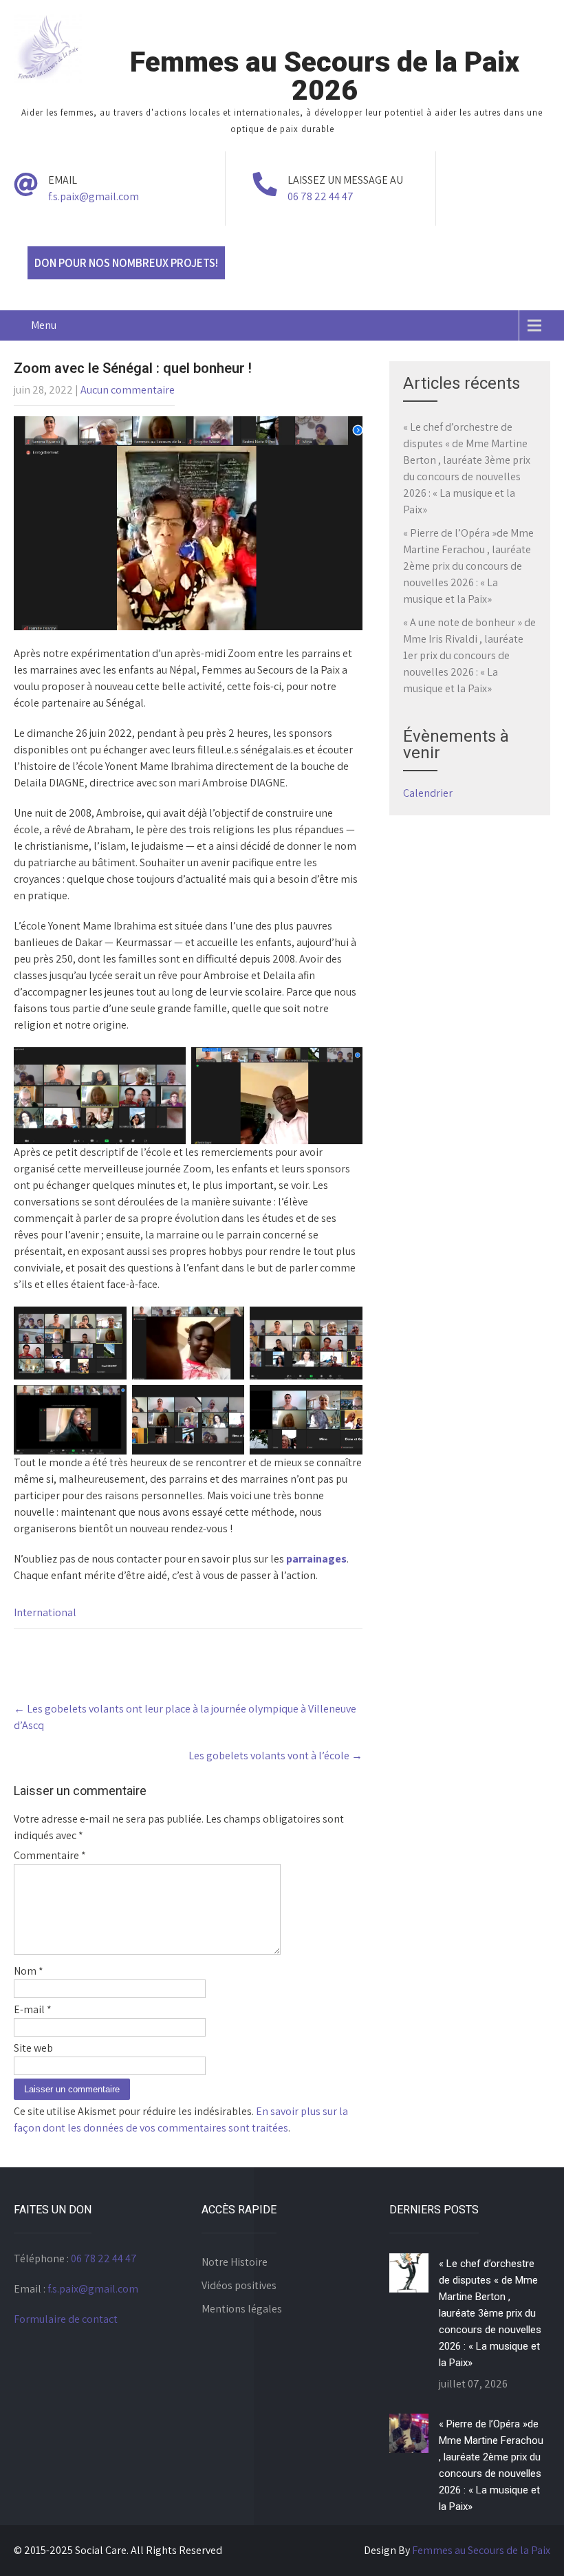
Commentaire (50, 1855)
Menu (44, 325)
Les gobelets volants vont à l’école (275, 1756)
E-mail (33, 2009)
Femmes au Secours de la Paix (481, 2550)
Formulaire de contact (66, 2319)
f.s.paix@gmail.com (94, 196)
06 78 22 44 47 (321, 196)
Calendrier (428, 793)
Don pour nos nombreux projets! (126, 263)
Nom (29, 1971)
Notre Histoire (235, 2262)
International (45, 1612)
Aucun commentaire (128, 390)
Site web (33, 2048)
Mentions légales (242, 2309)
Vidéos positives (239, 2285)
